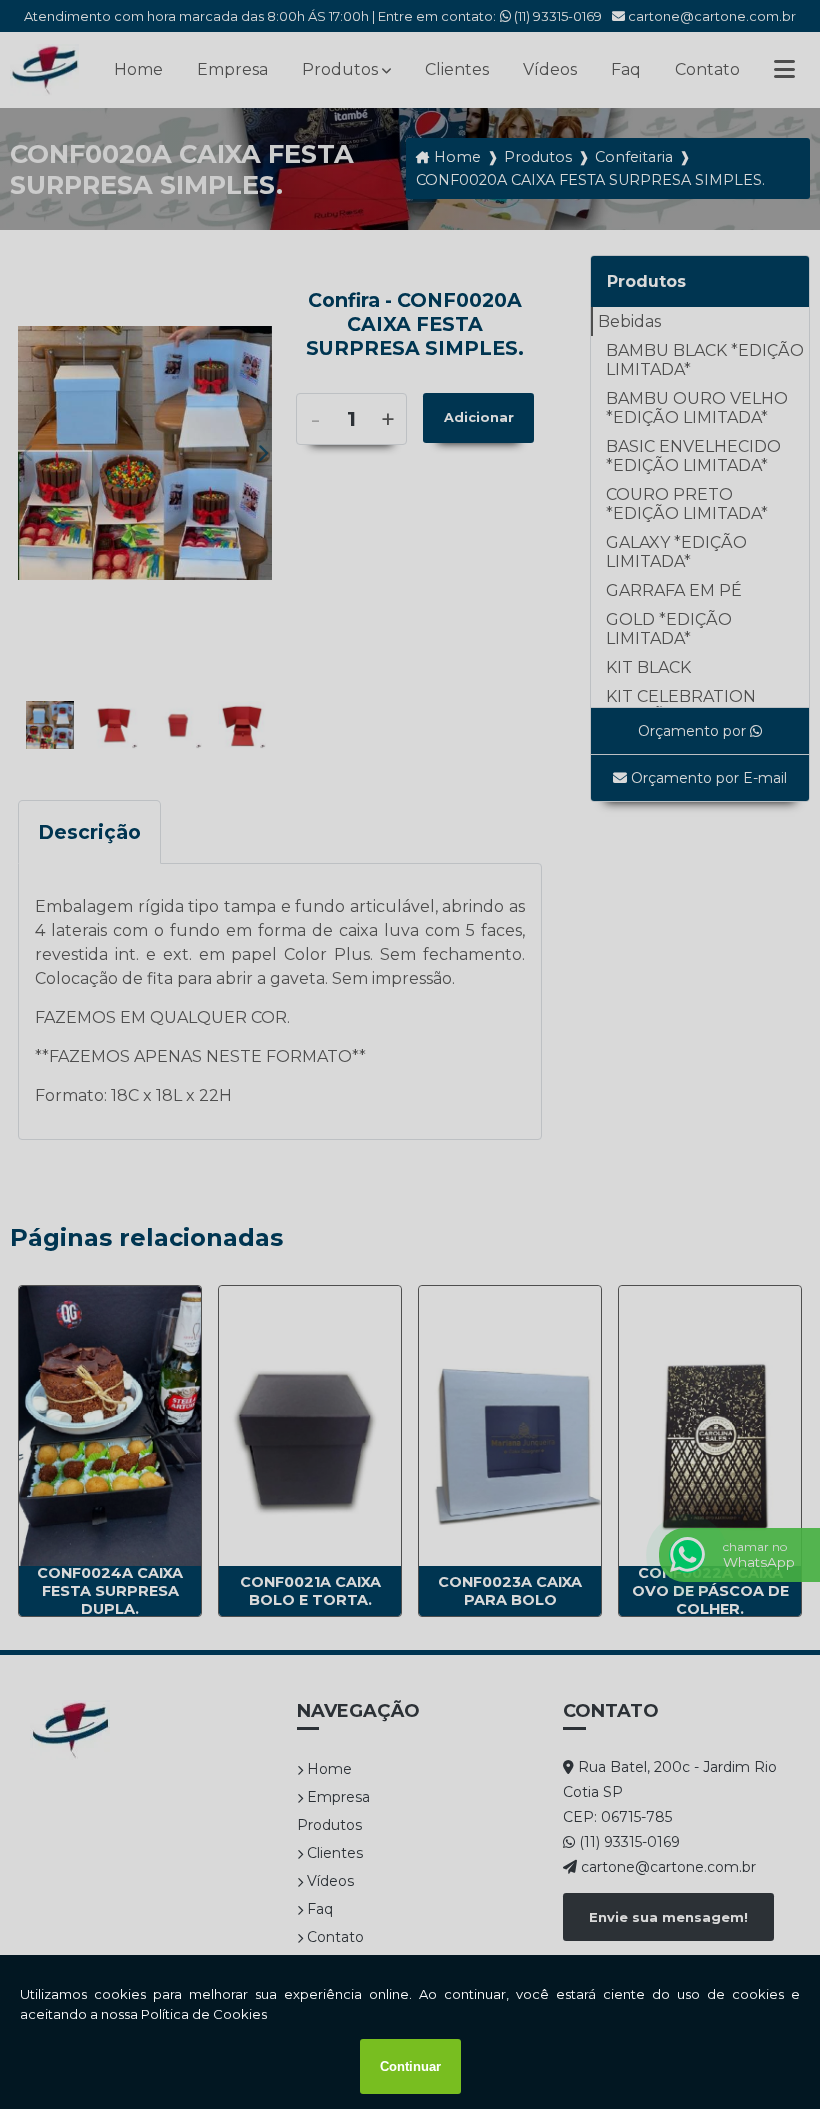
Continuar (410, 2066)
